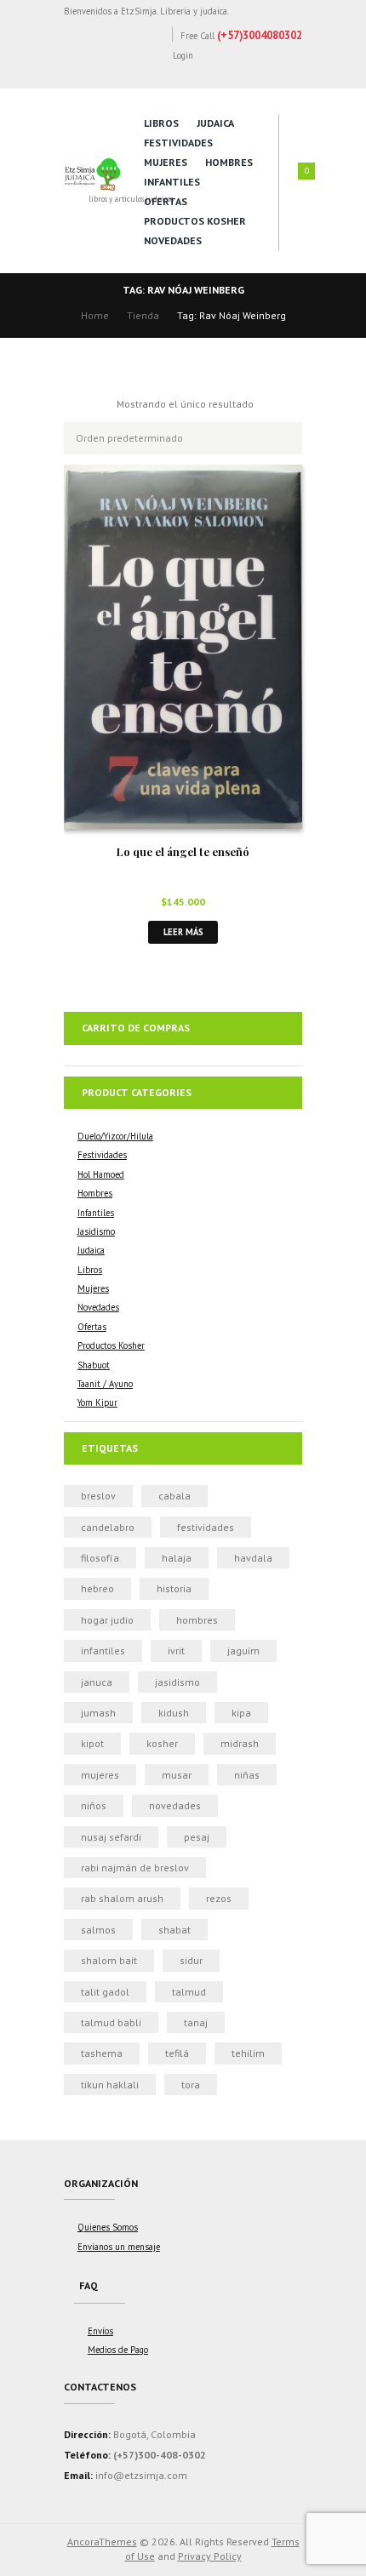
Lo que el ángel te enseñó (183, 851)
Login (183, 55)
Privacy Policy (210, 2556)
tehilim (248, 2053)
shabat (174, 1930)
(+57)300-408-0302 (160, 2455)
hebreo (97, 1588)
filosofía (100, 1558)
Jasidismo (96, 1231)
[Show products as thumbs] (72, 404)
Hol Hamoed (101, 1174)
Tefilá (177, 2053)
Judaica (215, 123)
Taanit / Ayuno (105, 1384)
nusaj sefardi (111, 1837)
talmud (189, 1992)
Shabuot (94, 1365)
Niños (94, 1805)
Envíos (100, 2331)
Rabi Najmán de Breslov (135, 1868)
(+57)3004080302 (260, 35)
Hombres (229, 162)
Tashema (102, 2053)
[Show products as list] (98, 404)
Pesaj (197, 1837)
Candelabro (108, 1527)
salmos (98, 1930)
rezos (219, 1898)
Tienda (143, 315)
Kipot (92, 1743)
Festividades (178, 143)
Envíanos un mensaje (119, 2247)
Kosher (162, 1743)
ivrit (176, 1651)
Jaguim (243, 1651)
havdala (253, 1558)
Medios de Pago (118, 2350)
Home (95, 315)
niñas (247, 1775)
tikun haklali (110, 2085)
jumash (98, 1713)
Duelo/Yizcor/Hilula (115, 1136)
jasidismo (177, 1682)
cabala (174, 1496)
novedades (175, 1805)
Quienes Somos (108, 2227)
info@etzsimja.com (141, 2475)
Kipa (241, 1713)
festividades (206, 1527)
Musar (177, 1775)
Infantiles (172, 182)
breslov (98, 1496)
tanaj (196, 2022)
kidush (174, 1713)
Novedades (173, 240)
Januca (97, 1682)
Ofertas (166, 201)
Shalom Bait (109, 1960)
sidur (191, 1960)
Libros (161, 123)
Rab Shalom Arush (122, 1898)
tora (191, 2085)
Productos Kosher (195, 221)
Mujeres (166, 162)
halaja (177, 1558)
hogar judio (107, 1620)
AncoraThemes (102, 2542)
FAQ (89, 2285)
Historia (174, 1588)
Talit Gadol (105, 1992)
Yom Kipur (97, 1402)
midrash (240, 1743)
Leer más (183, 932)
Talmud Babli (111, 2022)
